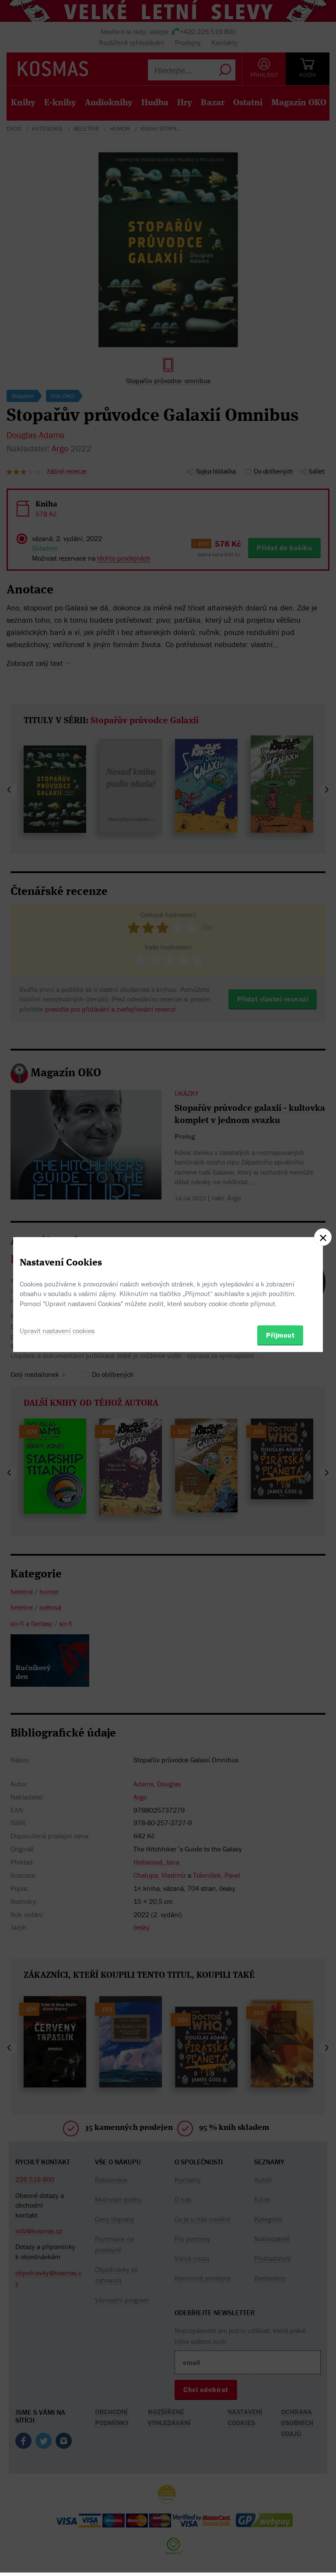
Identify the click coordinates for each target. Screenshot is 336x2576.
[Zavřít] (323, 1237)
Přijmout (280, 1335)
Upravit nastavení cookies (57, 1331)
